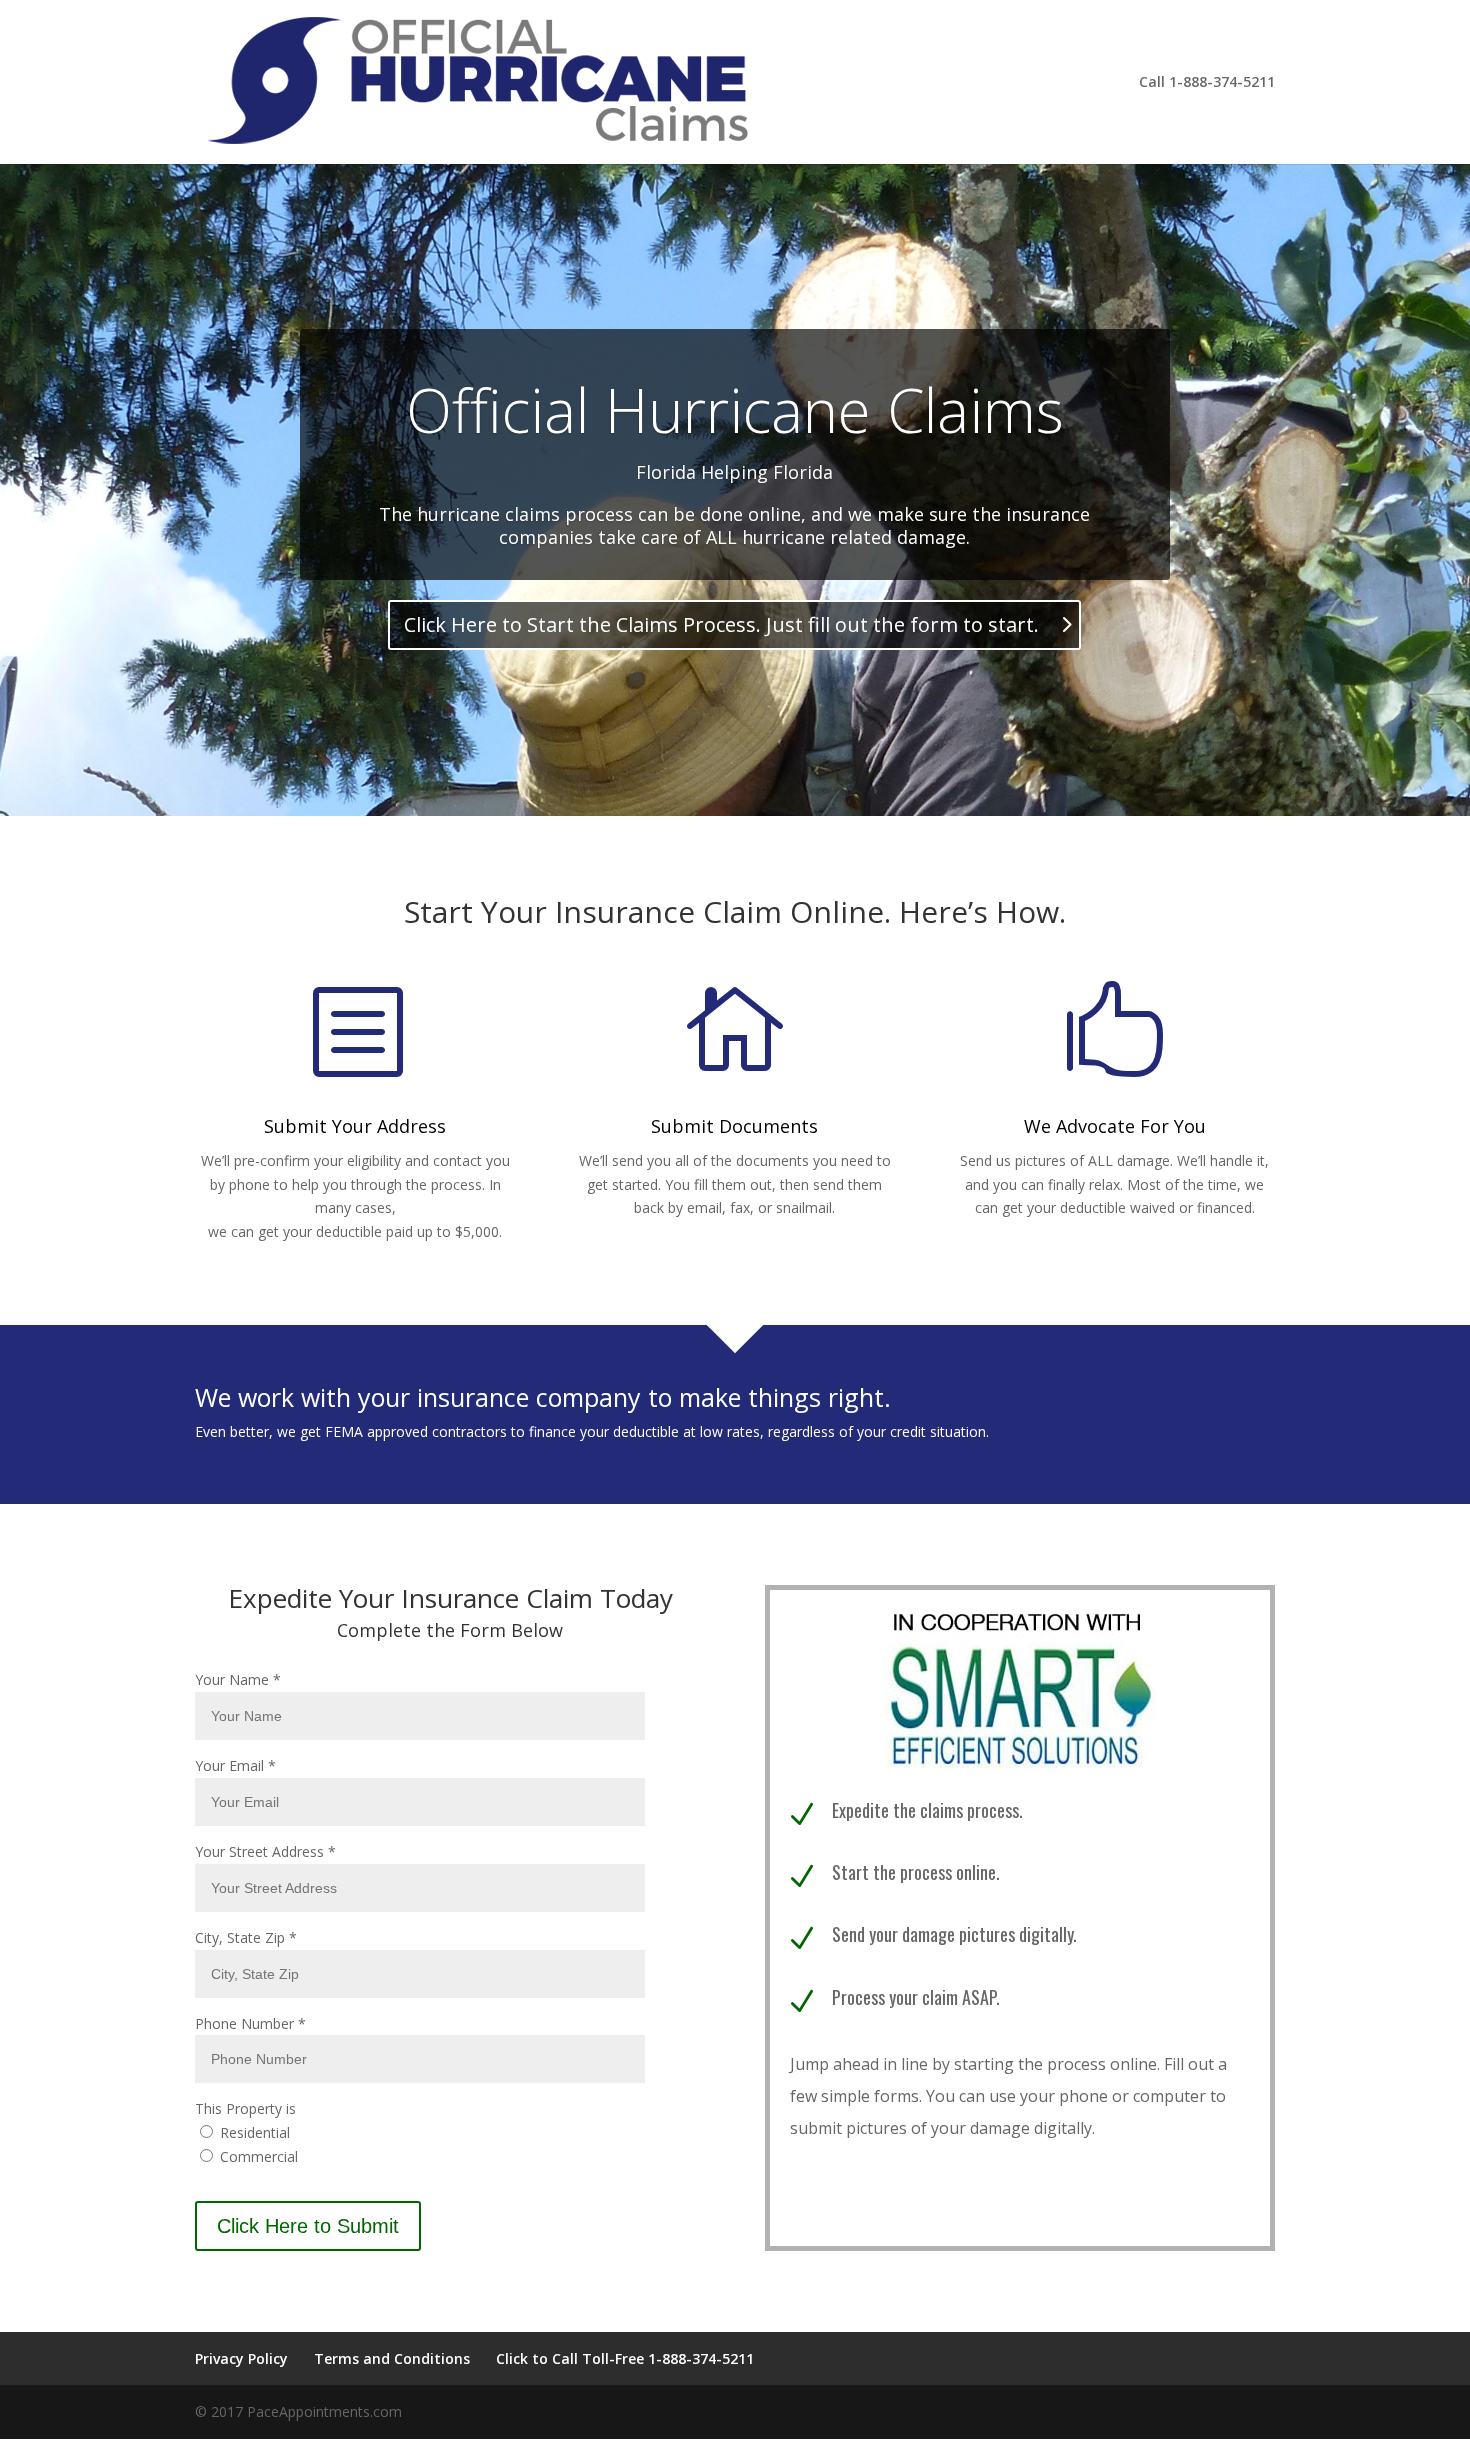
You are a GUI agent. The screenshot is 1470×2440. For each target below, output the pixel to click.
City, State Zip (246, 1937)
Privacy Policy (241, 2358)
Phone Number (250, 2023)
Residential (253, 2132)
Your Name (238, 1679)
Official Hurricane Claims (735, 410)
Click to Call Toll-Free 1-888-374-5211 (625, 2358)
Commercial (257, 2156)
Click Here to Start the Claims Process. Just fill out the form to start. (721, 624)
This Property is (245, 2108)
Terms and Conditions (392, 2358)
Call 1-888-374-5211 (1207, 83)
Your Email (235, 1765)
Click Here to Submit (308, 2226)
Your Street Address (265, 1851)
